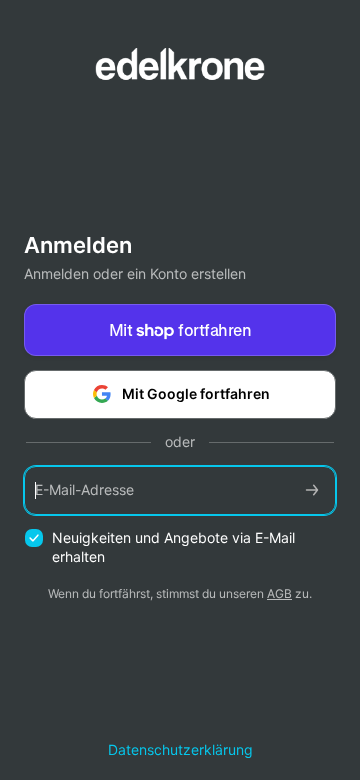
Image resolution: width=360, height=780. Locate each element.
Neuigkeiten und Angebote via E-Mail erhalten (173, 547)
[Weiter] (312, 490)
